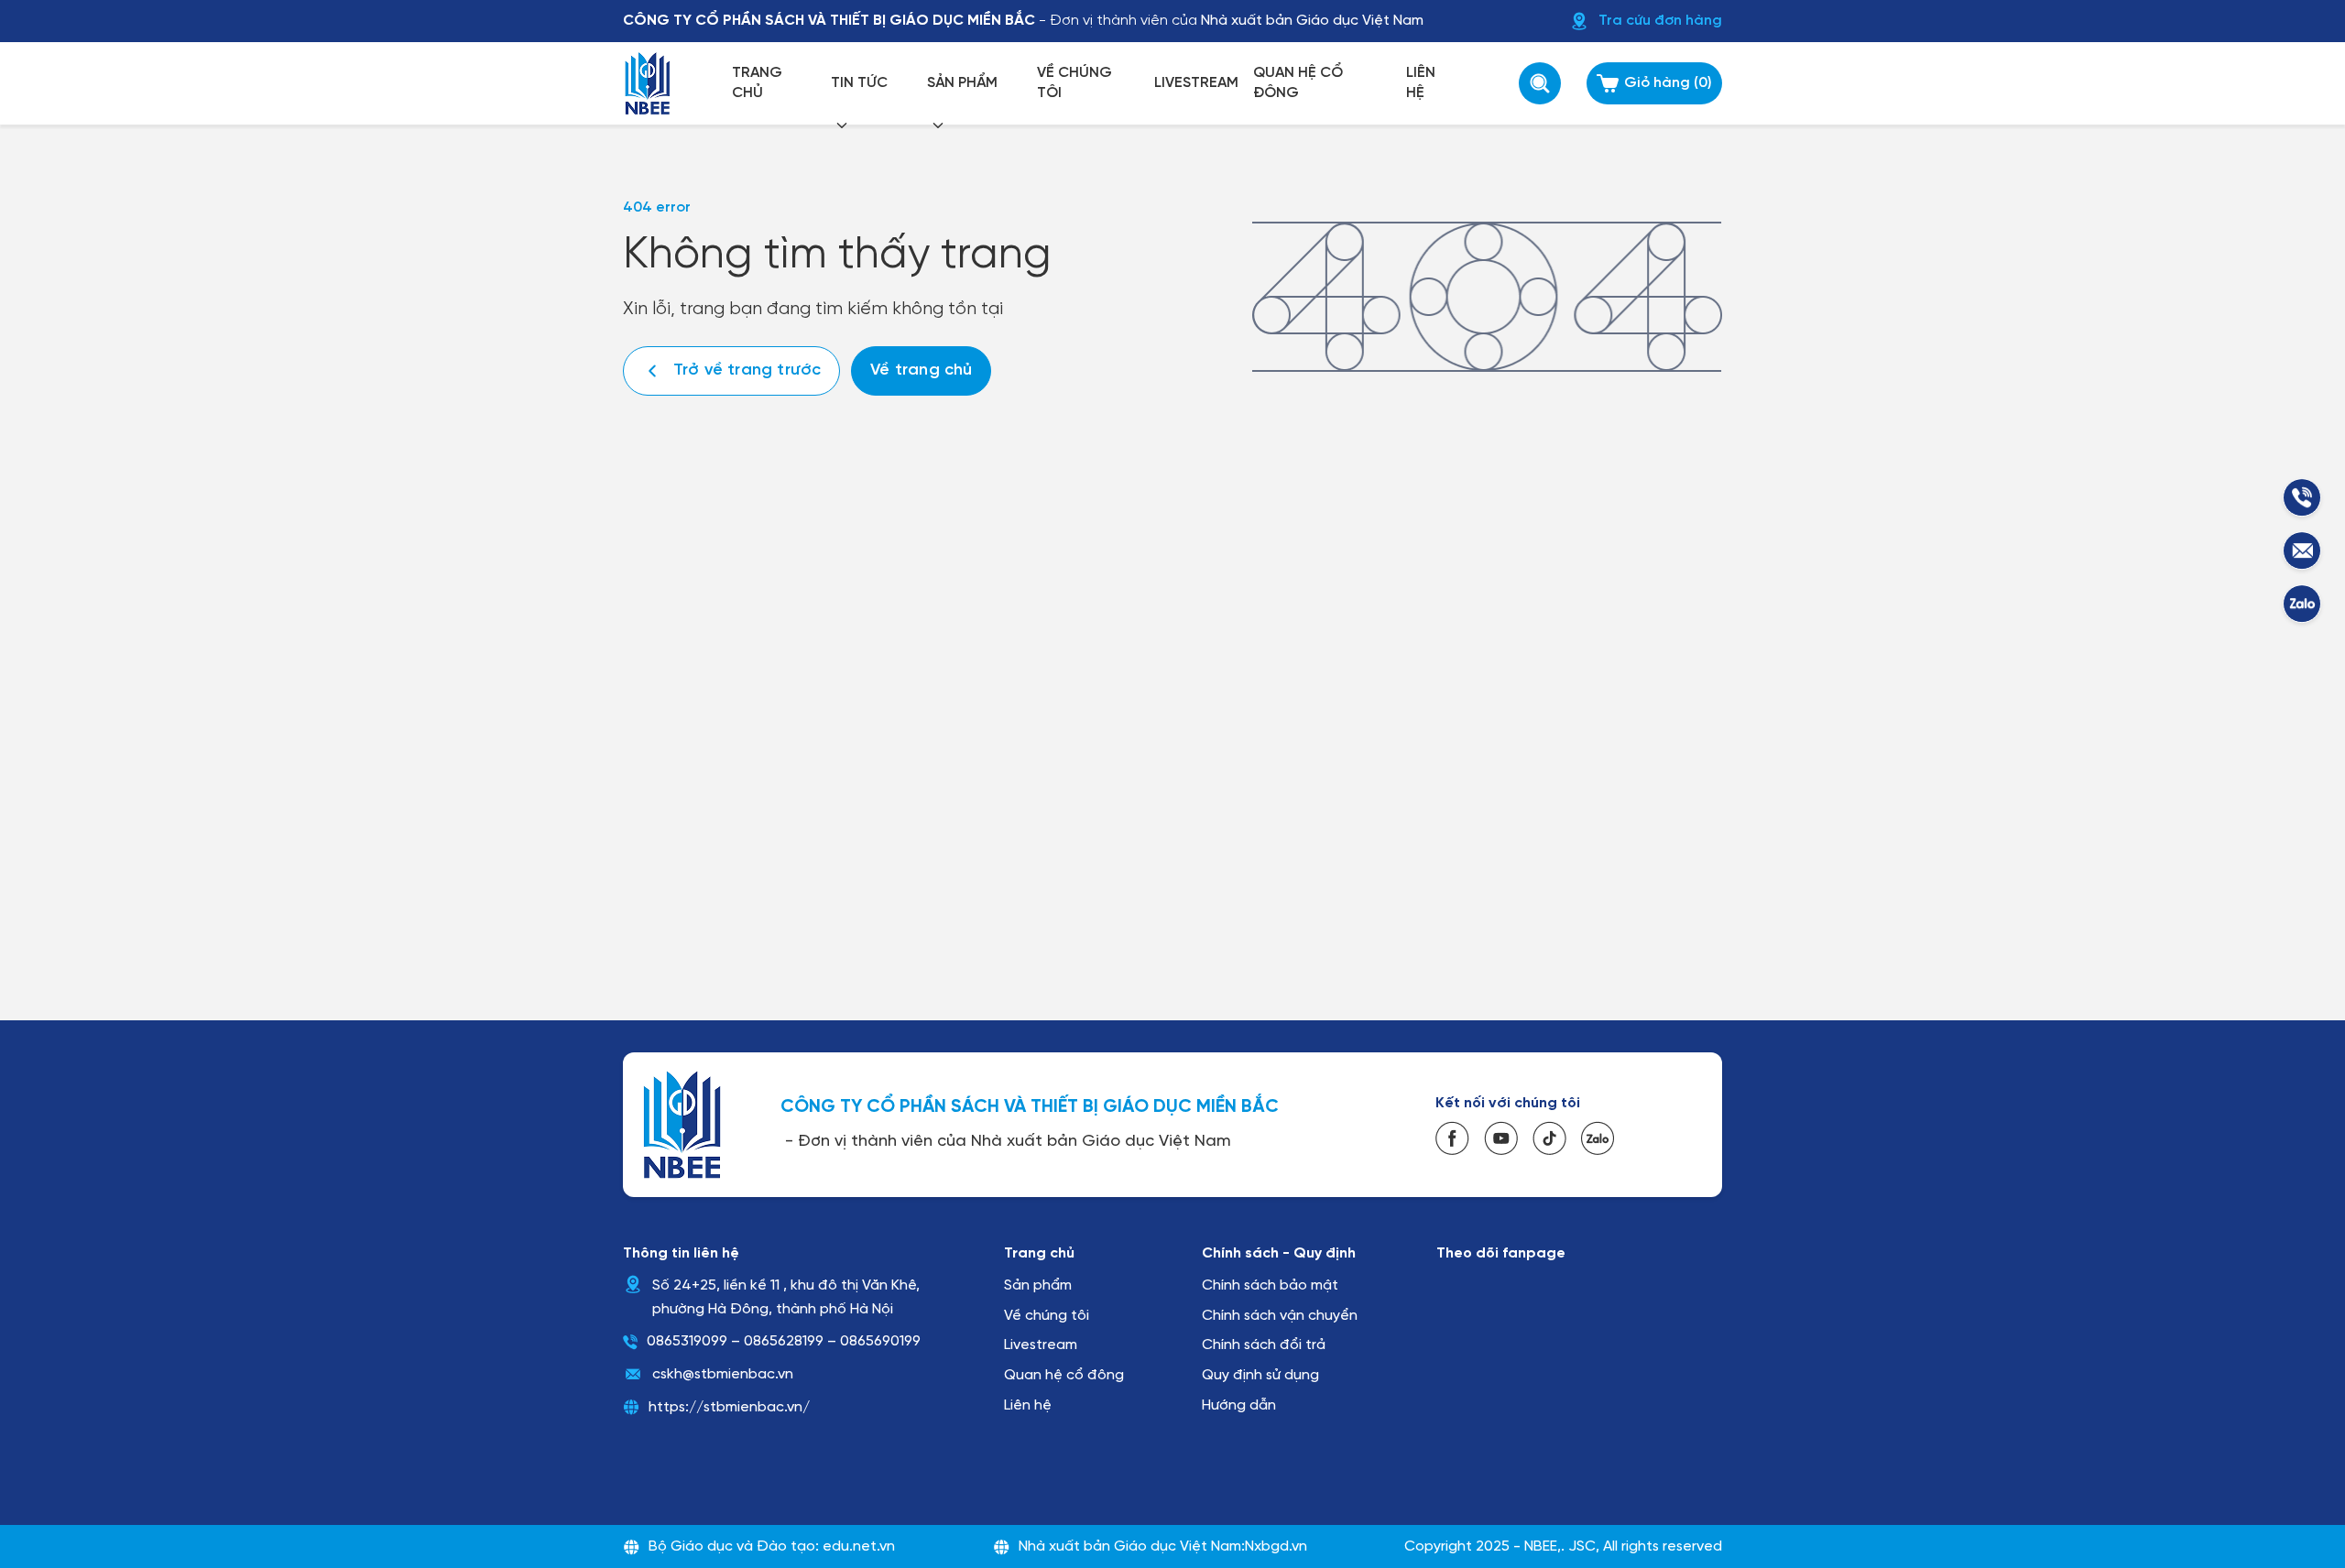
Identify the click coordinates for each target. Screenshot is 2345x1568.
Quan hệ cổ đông (1064, 1375)
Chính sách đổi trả (1264, 1345)
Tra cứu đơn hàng (1660, 21)
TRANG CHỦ (757, 83)
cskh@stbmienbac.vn (723, 1374)
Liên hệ (1028, 1405)
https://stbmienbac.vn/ (729, 1407)
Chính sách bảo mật (1270, 1285)
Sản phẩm (1038, 1285)
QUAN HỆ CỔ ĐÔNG (1298, 83)
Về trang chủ (921, 370)
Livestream (1041, 1345)
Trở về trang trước (747, 370)
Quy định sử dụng (1260, 1375)
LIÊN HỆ (1421, 83)
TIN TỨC (859, 83)
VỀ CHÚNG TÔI (1074, 83)
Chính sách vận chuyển (1280, 1316)
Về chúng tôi (1047, 1316)
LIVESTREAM (1196, 83)
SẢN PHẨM (962, 83)
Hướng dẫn (1239, 1405)
